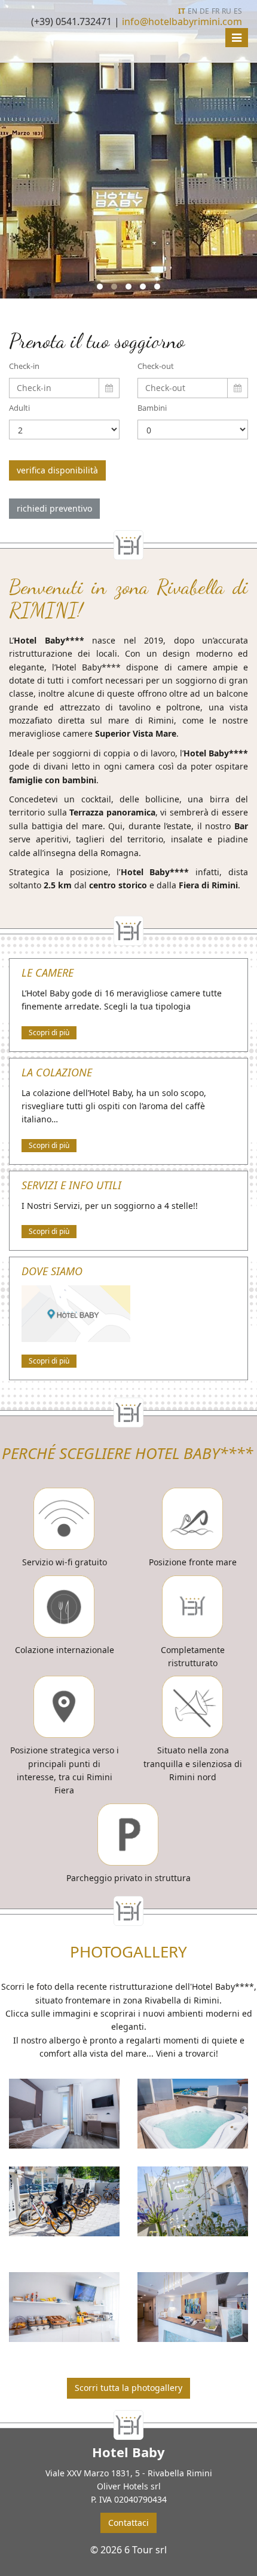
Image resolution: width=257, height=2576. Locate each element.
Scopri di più (49, 1032)
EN (192, 11)
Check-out (156, 366)
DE (204, 11)
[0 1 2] (193, 430)
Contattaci (128, 2523)
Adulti (19, 408)
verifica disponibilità (57, 470)
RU (227, 11)
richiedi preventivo (54, 508)
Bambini (152, 408)
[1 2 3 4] (64, 430)
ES (238, 11)
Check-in (24, 366)
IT (182, 11)
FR (215, 11)
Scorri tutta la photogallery (128, 2388)
